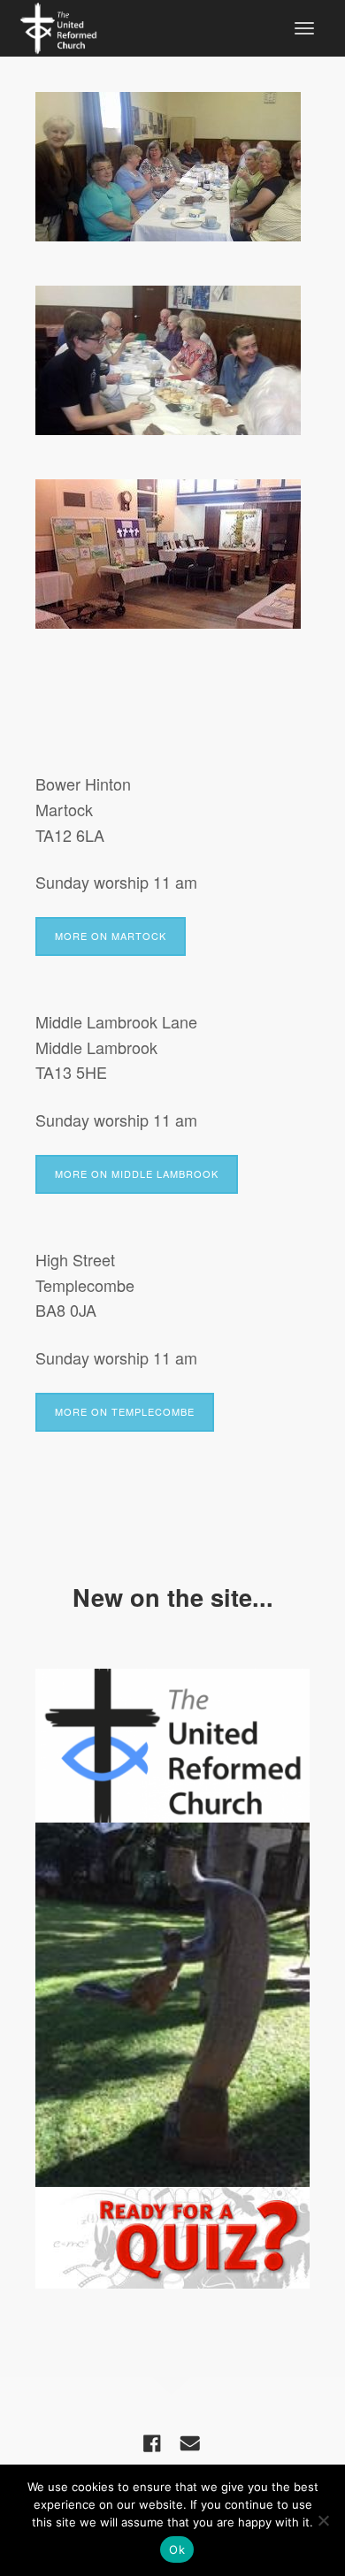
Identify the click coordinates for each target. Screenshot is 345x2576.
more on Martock (111, 936)
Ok (177, 2549)
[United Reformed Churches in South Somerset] (58, 26)
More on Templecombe (125, 1411)
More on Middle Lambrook (137, 1173)
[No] (323, 2520)
